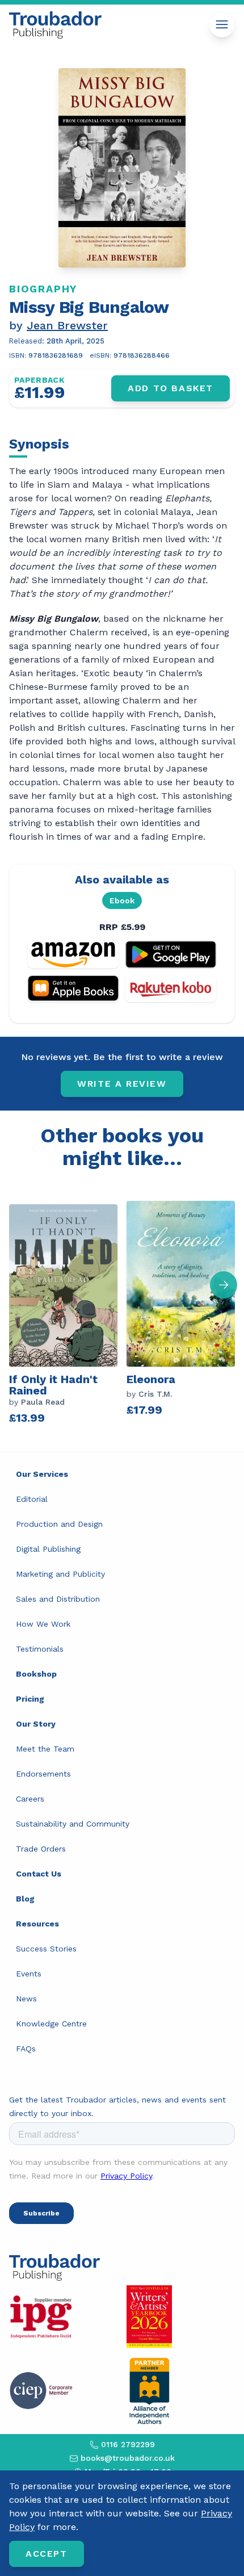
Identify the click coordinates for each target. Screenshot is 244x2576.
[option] (68, 1311)
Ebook (122, 900)
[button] (224, 1285)
